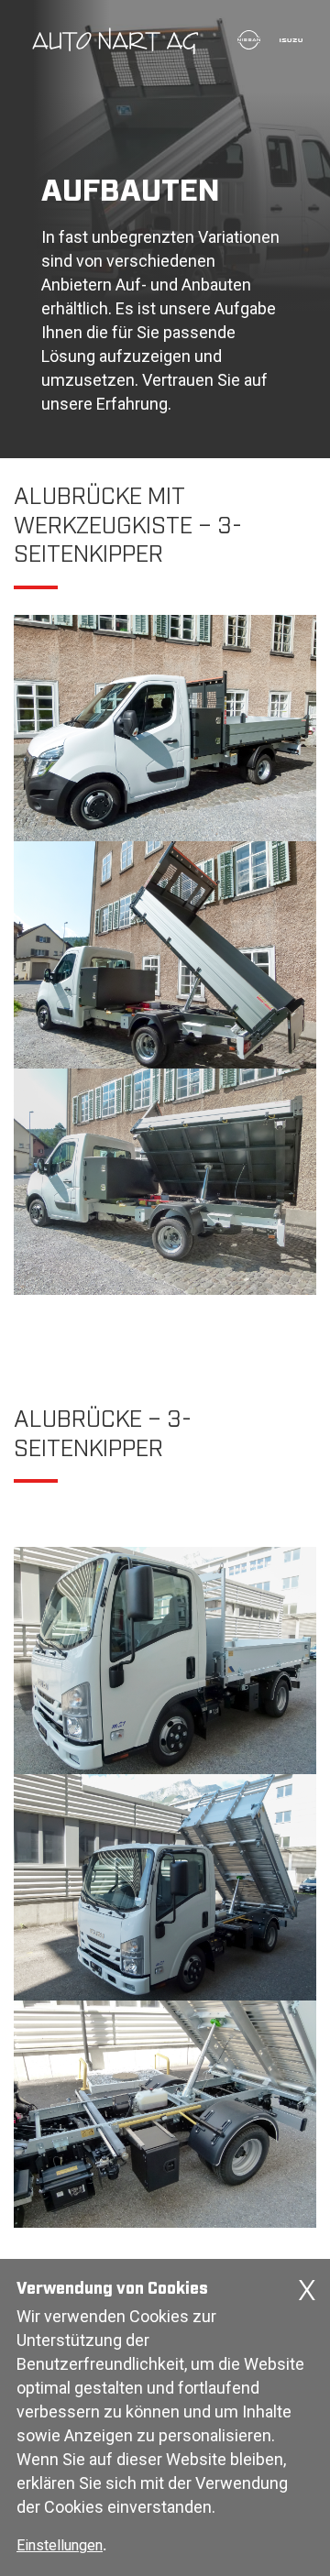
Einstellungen (60, 2545)
